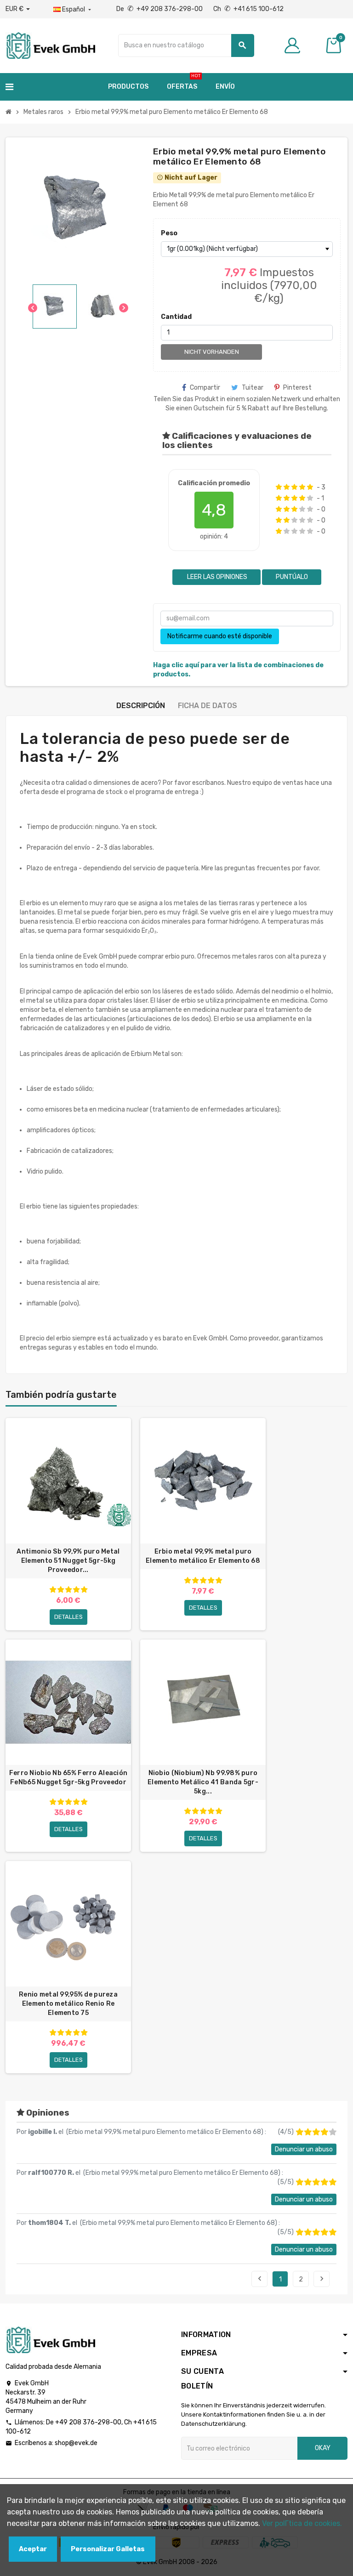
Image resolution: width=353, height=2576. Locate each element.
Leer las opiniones (216, 577)
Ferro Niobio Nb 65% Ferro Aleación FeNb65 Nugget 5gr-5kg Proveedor (68, 1778)
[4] (302, 487)
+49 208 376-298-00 (88, 2422)
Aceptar (33, 2549)
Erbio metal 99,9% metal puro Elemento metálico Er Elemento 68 (203, 1556)
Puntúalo (292, 577)
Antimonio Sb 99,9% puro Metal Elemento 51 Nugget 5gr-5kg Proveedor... (68, 1561)
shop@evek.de (76, 2443)
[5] (310, 487)
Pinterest (297, 388)
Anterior (260, 2279)
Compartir (205, 388)
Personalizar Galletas (108, 2549)
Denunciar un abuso (304, 2149)
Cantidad (176, 317)
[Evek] (50, 45)
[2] (287, 487)
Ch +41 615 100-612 (248, 9)
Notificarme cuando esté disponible (220, 636)
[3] (294, 487)
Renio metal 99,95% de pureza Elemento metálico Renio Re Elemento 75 (68, 2004)
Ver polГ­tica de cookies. (302, 2523)
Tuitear (253, 388)
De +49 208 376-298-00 (160, 9)
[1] (279, 487)
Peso (169, 233)
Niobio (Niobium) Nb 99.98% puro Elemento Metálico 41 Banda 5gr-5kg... (203, 1782)
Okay (323, 2448)
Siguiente (322, 2279)
